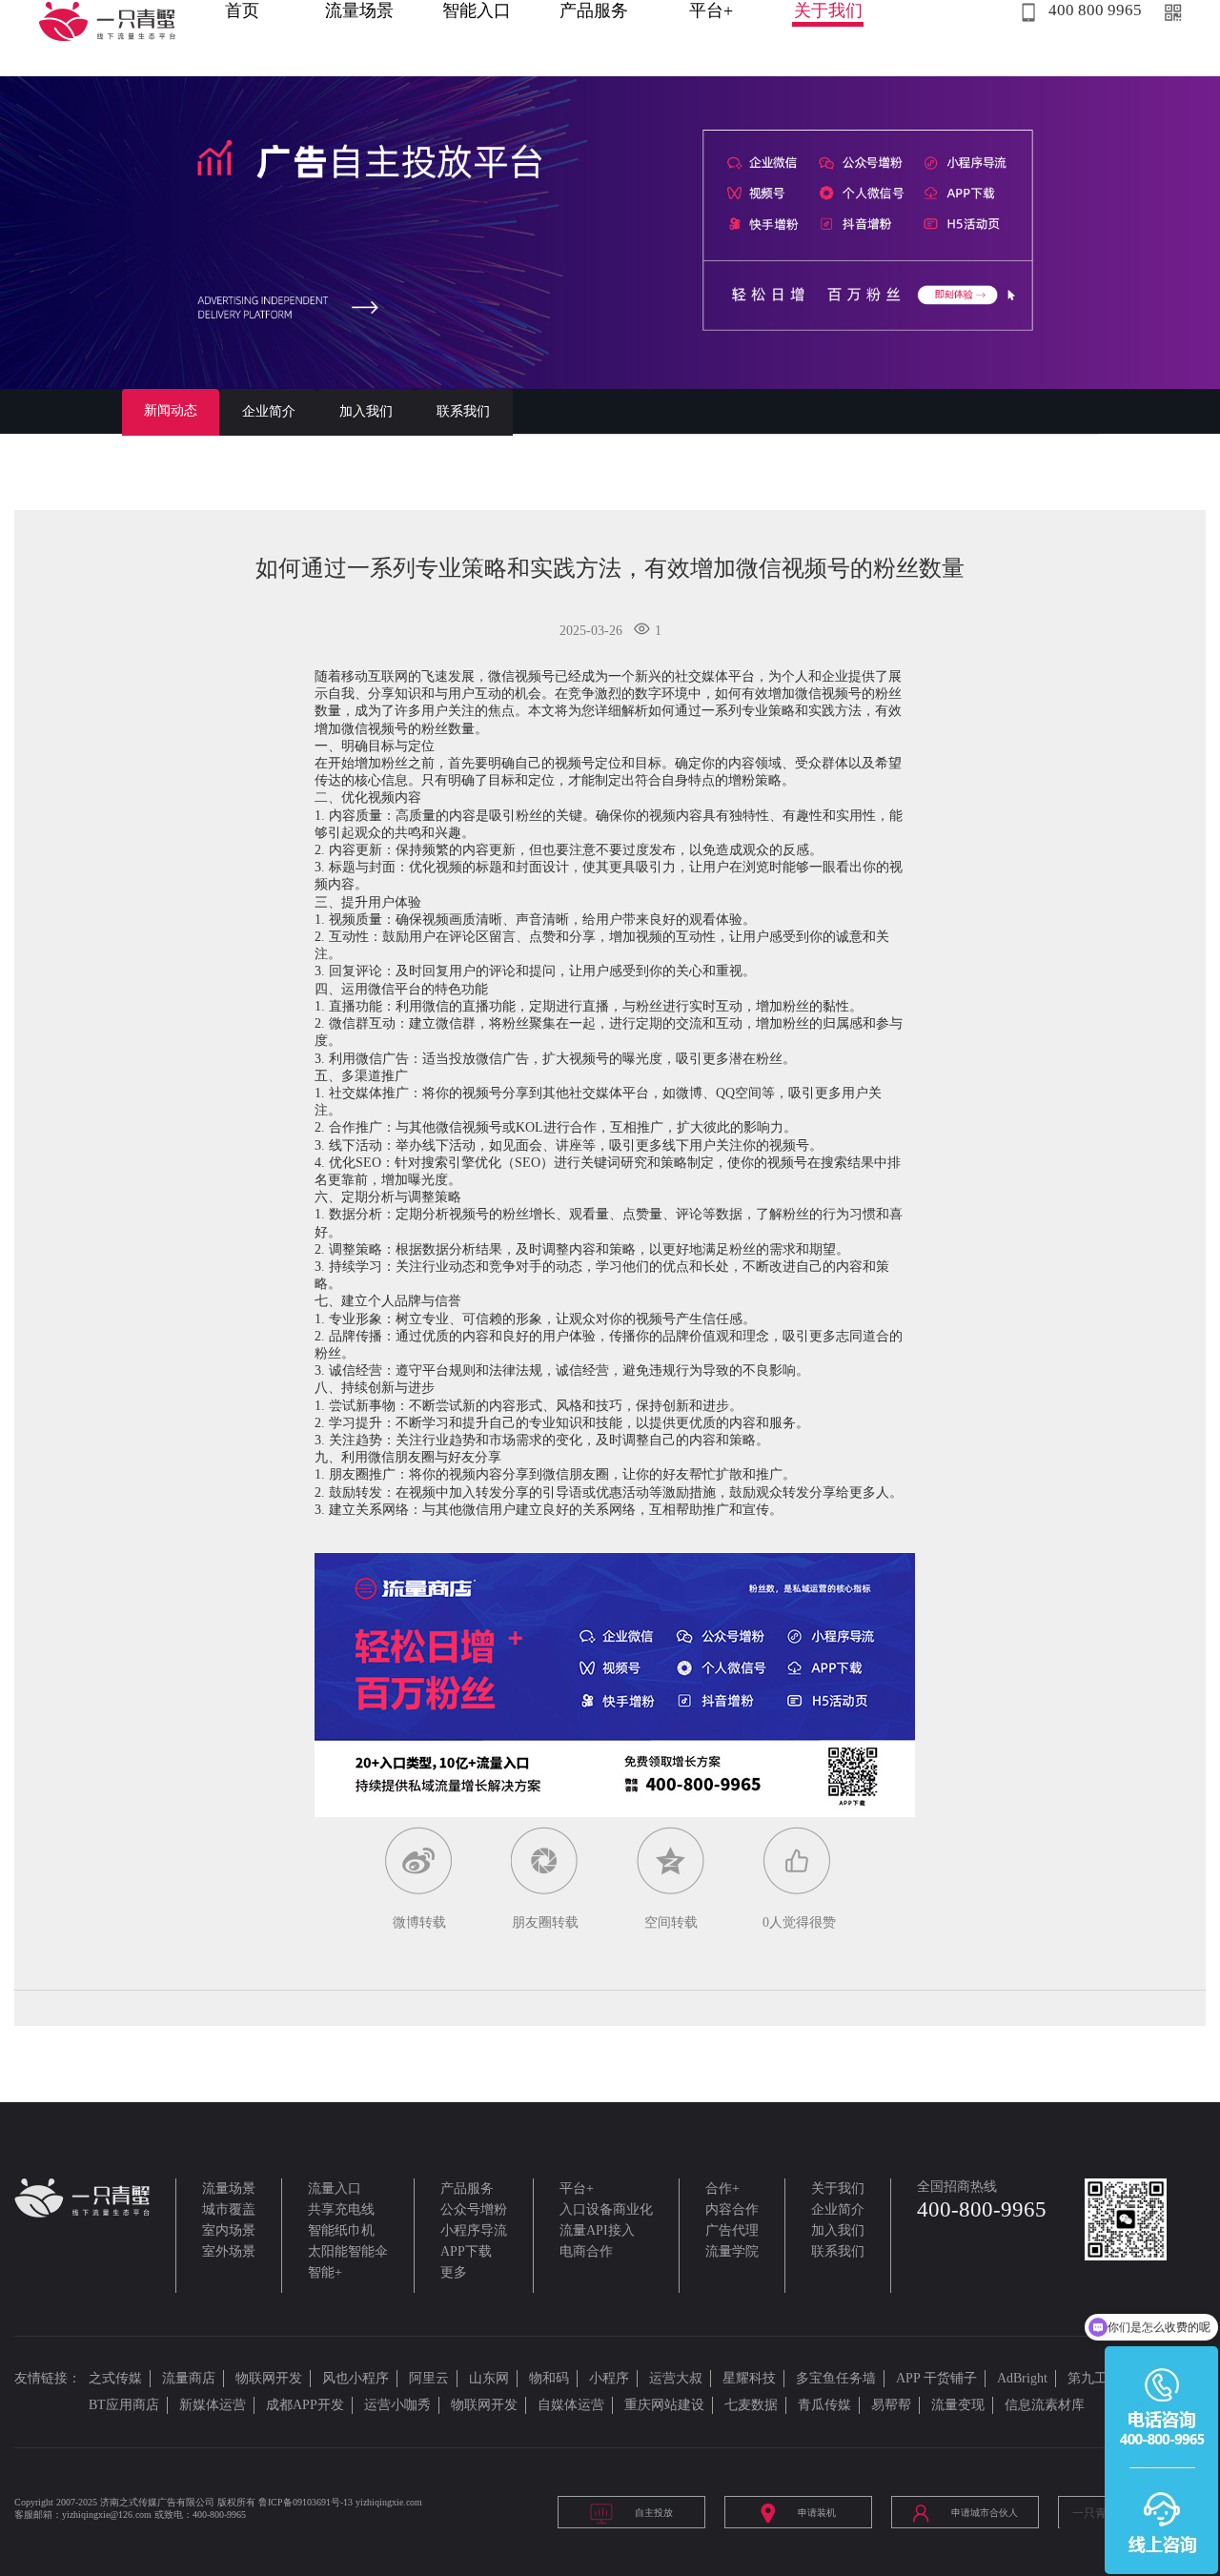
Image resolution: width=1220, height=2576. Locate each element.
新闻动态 (171, 410)
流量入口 (335, 2188)
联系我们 (463, 411)
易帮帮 (891, 2405)
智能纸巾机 (341, 2230)
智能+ (325, 2272)
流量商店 (189, 2378)
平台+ (711, 10)
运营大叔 (676, 2378)
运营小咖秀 (397, 2405)
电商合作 (586, 2251)
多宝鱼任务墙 (836, 2378)
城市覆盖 (229, 2209)
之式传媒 (115, 2378)
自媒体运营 (571, 2405)
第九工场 (1094, 2378)
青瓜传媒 (824, 2405)
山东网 (489, 2378)
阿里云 (429, 2378)
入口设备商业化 (606, 2209)
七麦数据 (751, 2405)
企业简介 (269, 411)
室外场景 (229, 2251)
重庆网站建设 (664, 2405)
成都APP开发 (305, 2405)
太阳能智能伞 (348, 2251)
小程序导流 (474, 2230)
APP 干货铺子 (936, 2378)
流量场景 (359, 10)
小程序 (609, 2378)
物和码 (549, 2378)
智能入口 (477, 10)
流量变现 (958, 2405)
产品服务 (594, 10)
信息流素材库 (1045, 2405)
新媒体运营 (213, 2405)
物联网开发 (269, 2378)
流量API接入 (597, 2230)
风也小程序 (356, 2378)
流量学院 (732, 2251)
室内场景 (229, 2230)
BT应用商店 (124, 2405)
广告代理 (732, 2230)
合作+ (722, 2188)
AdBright (1022, 2378)
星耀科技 (749, 2378)
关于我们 (828, 10)
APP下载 (466, 2251)
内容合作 (732, 2209)
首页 (242, 10)
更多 (454, 2272)
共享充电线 (341, 2209)
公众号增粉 (474, 2209)
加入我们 (366, 411)
